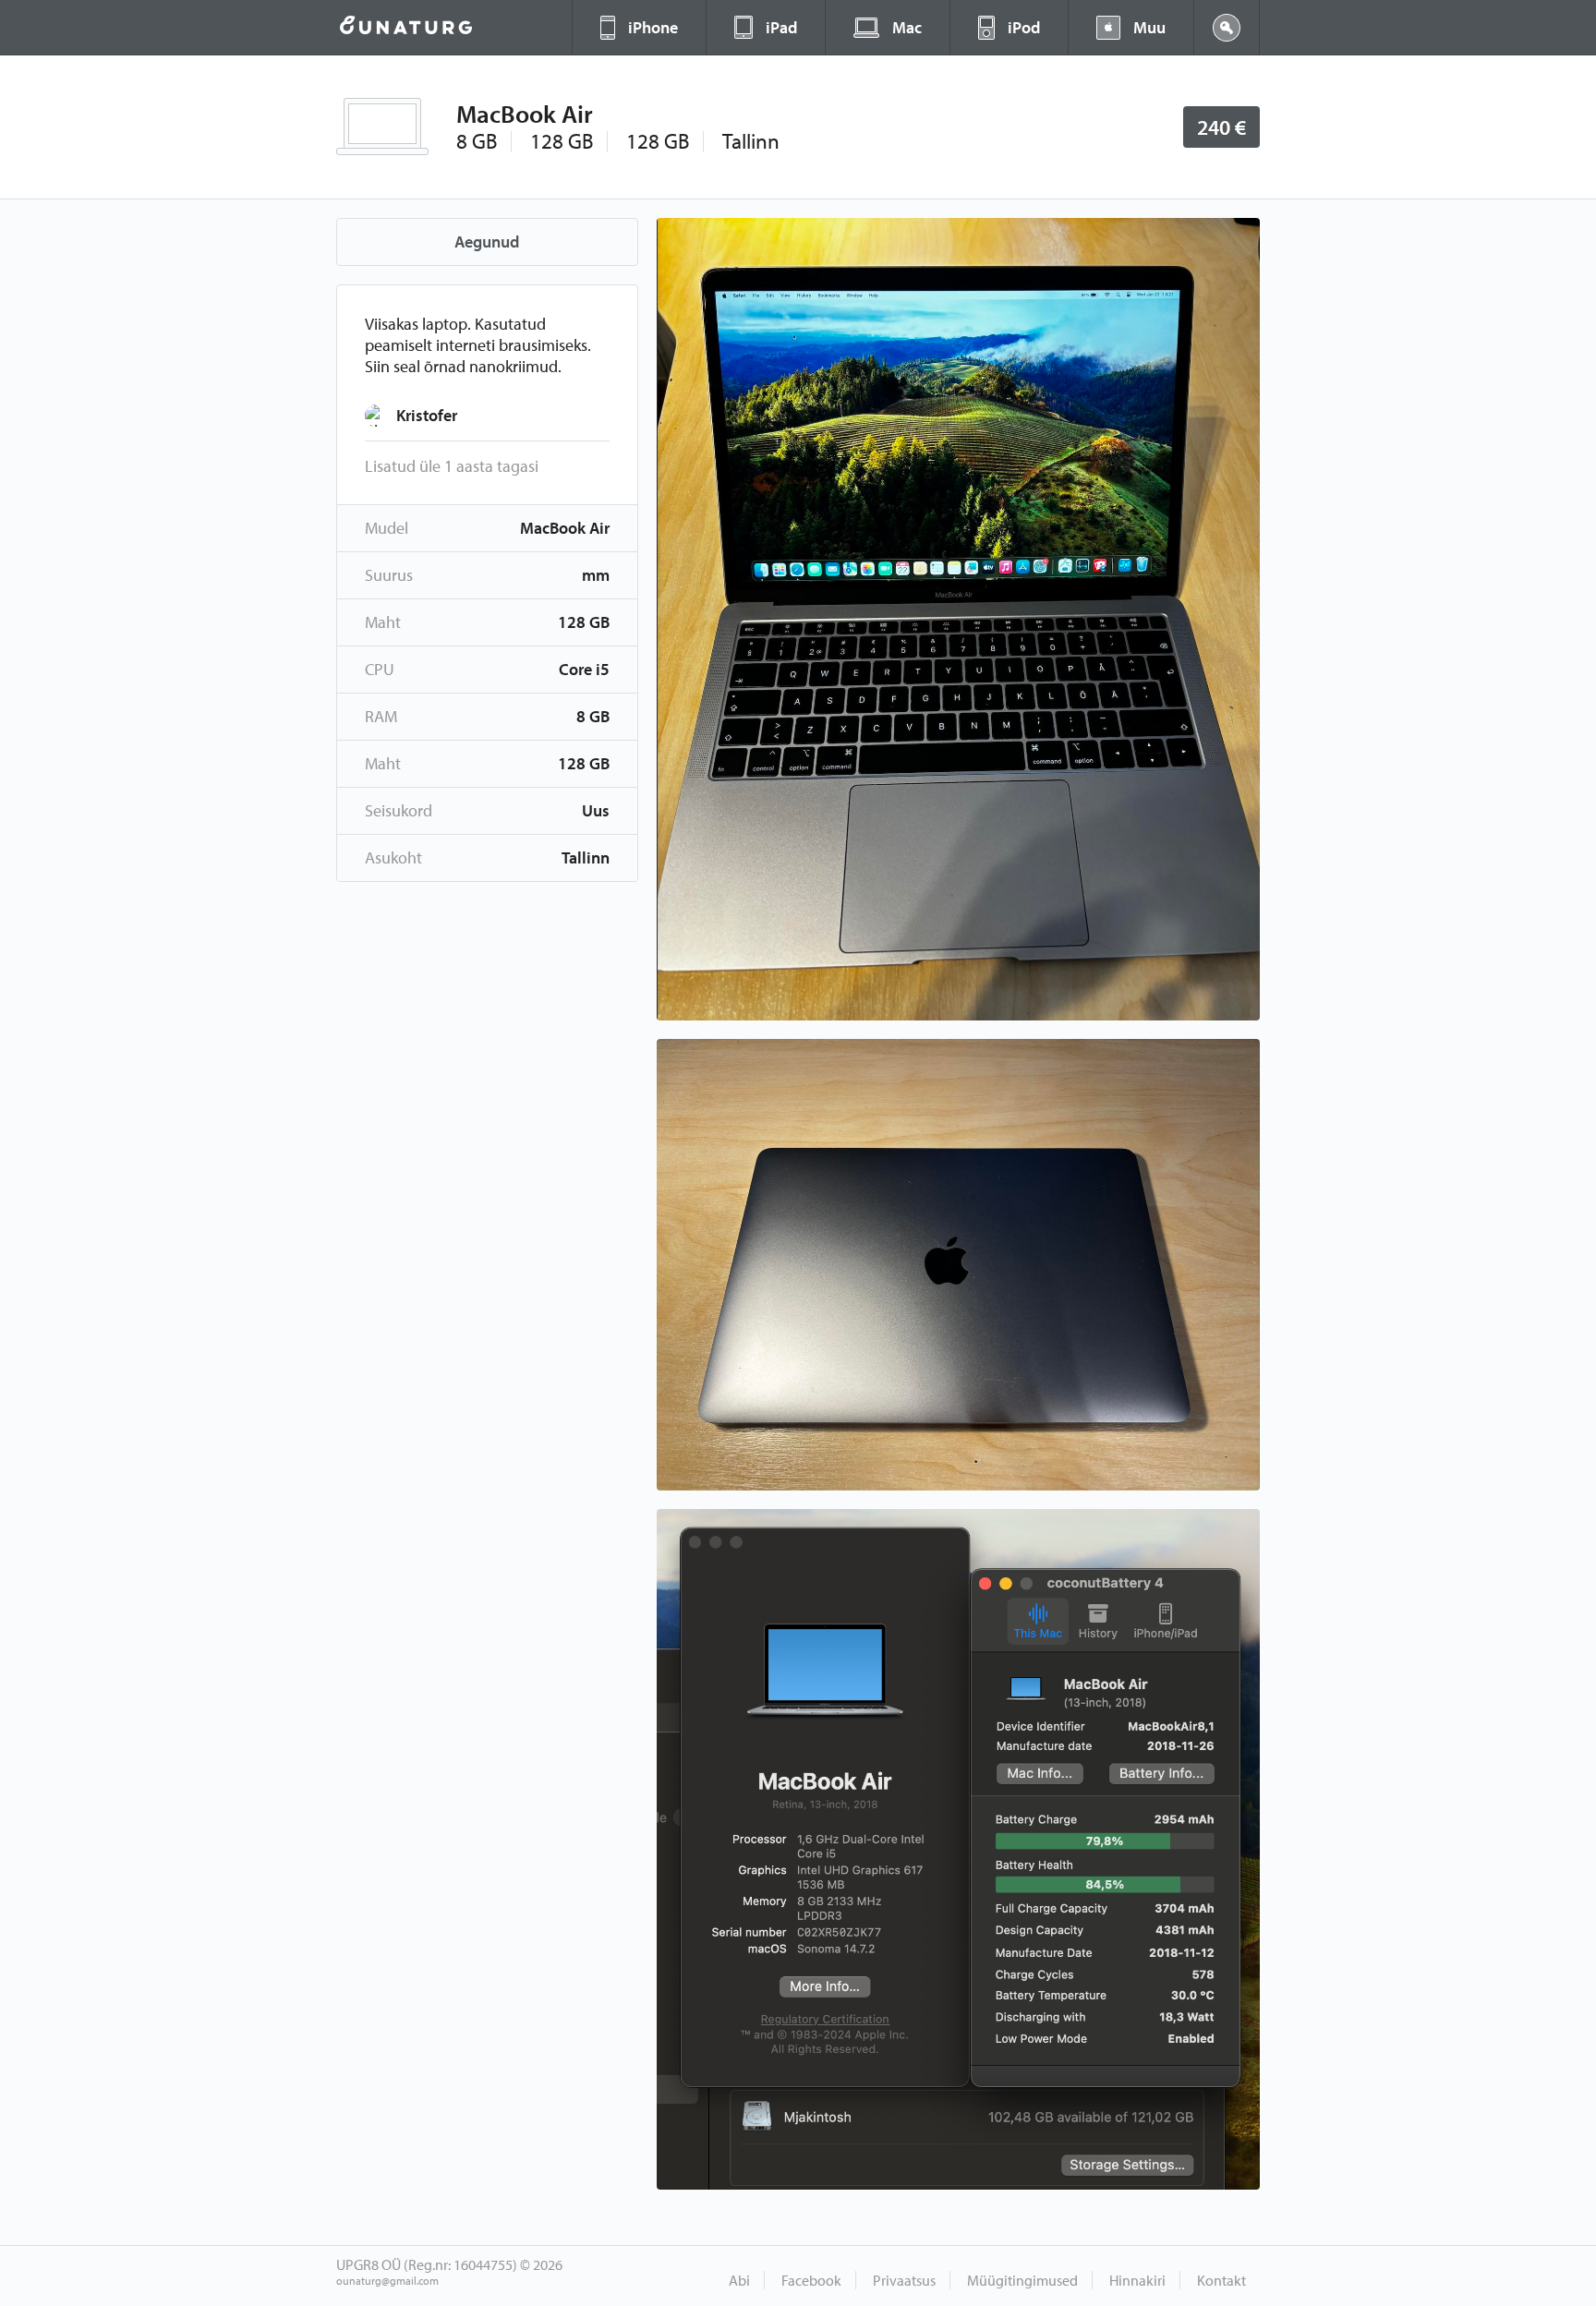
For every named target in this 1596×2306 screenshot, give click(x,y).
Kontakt (1221, 2280)
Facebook (811, 2280)
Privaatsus (904, 2280)
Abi (739, 2280)
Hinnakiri (1137, 2280)
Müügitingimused (1022, 2280)
